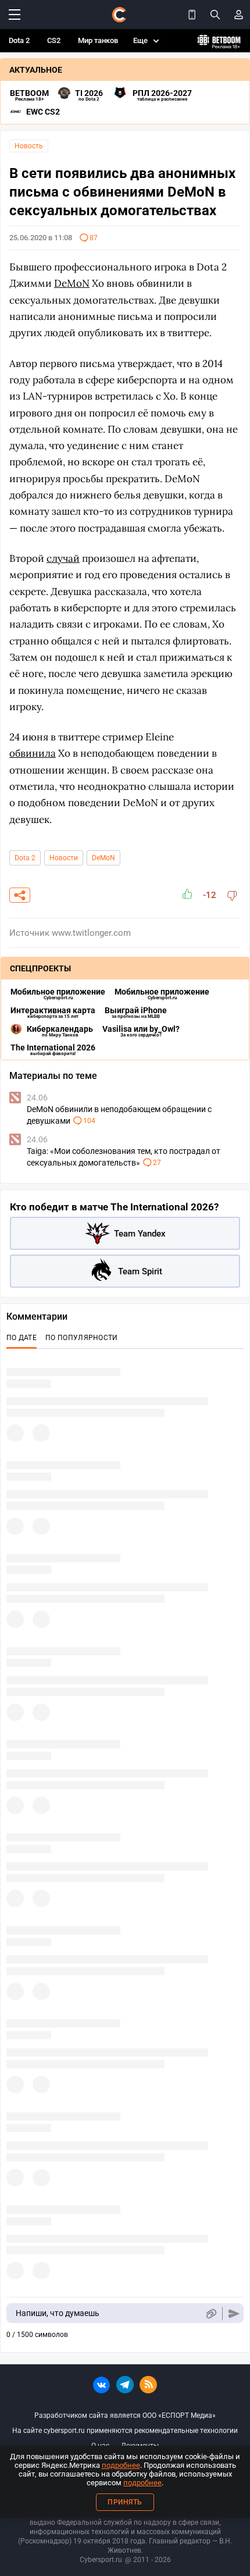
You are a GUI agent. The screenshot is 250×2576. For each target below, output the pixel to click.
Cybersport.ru (101, 2560)
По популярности (82, 1338)
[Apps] (192, 15)
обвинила (33, 753)
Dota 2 (19, 40)
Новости (64, 858)
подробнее (121, 2465)
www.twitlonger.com (91, 933)
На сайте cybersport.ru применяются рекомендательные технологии (125, 2431)
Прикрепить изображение (211, 2313)
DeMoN (103, 858)
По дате (22, 1338)
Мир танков (98, 40)
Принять (125, 2502)
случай (63, 558)
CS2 (54, 40)
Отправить (234, 2313)
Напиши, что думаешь (58, 2313)
